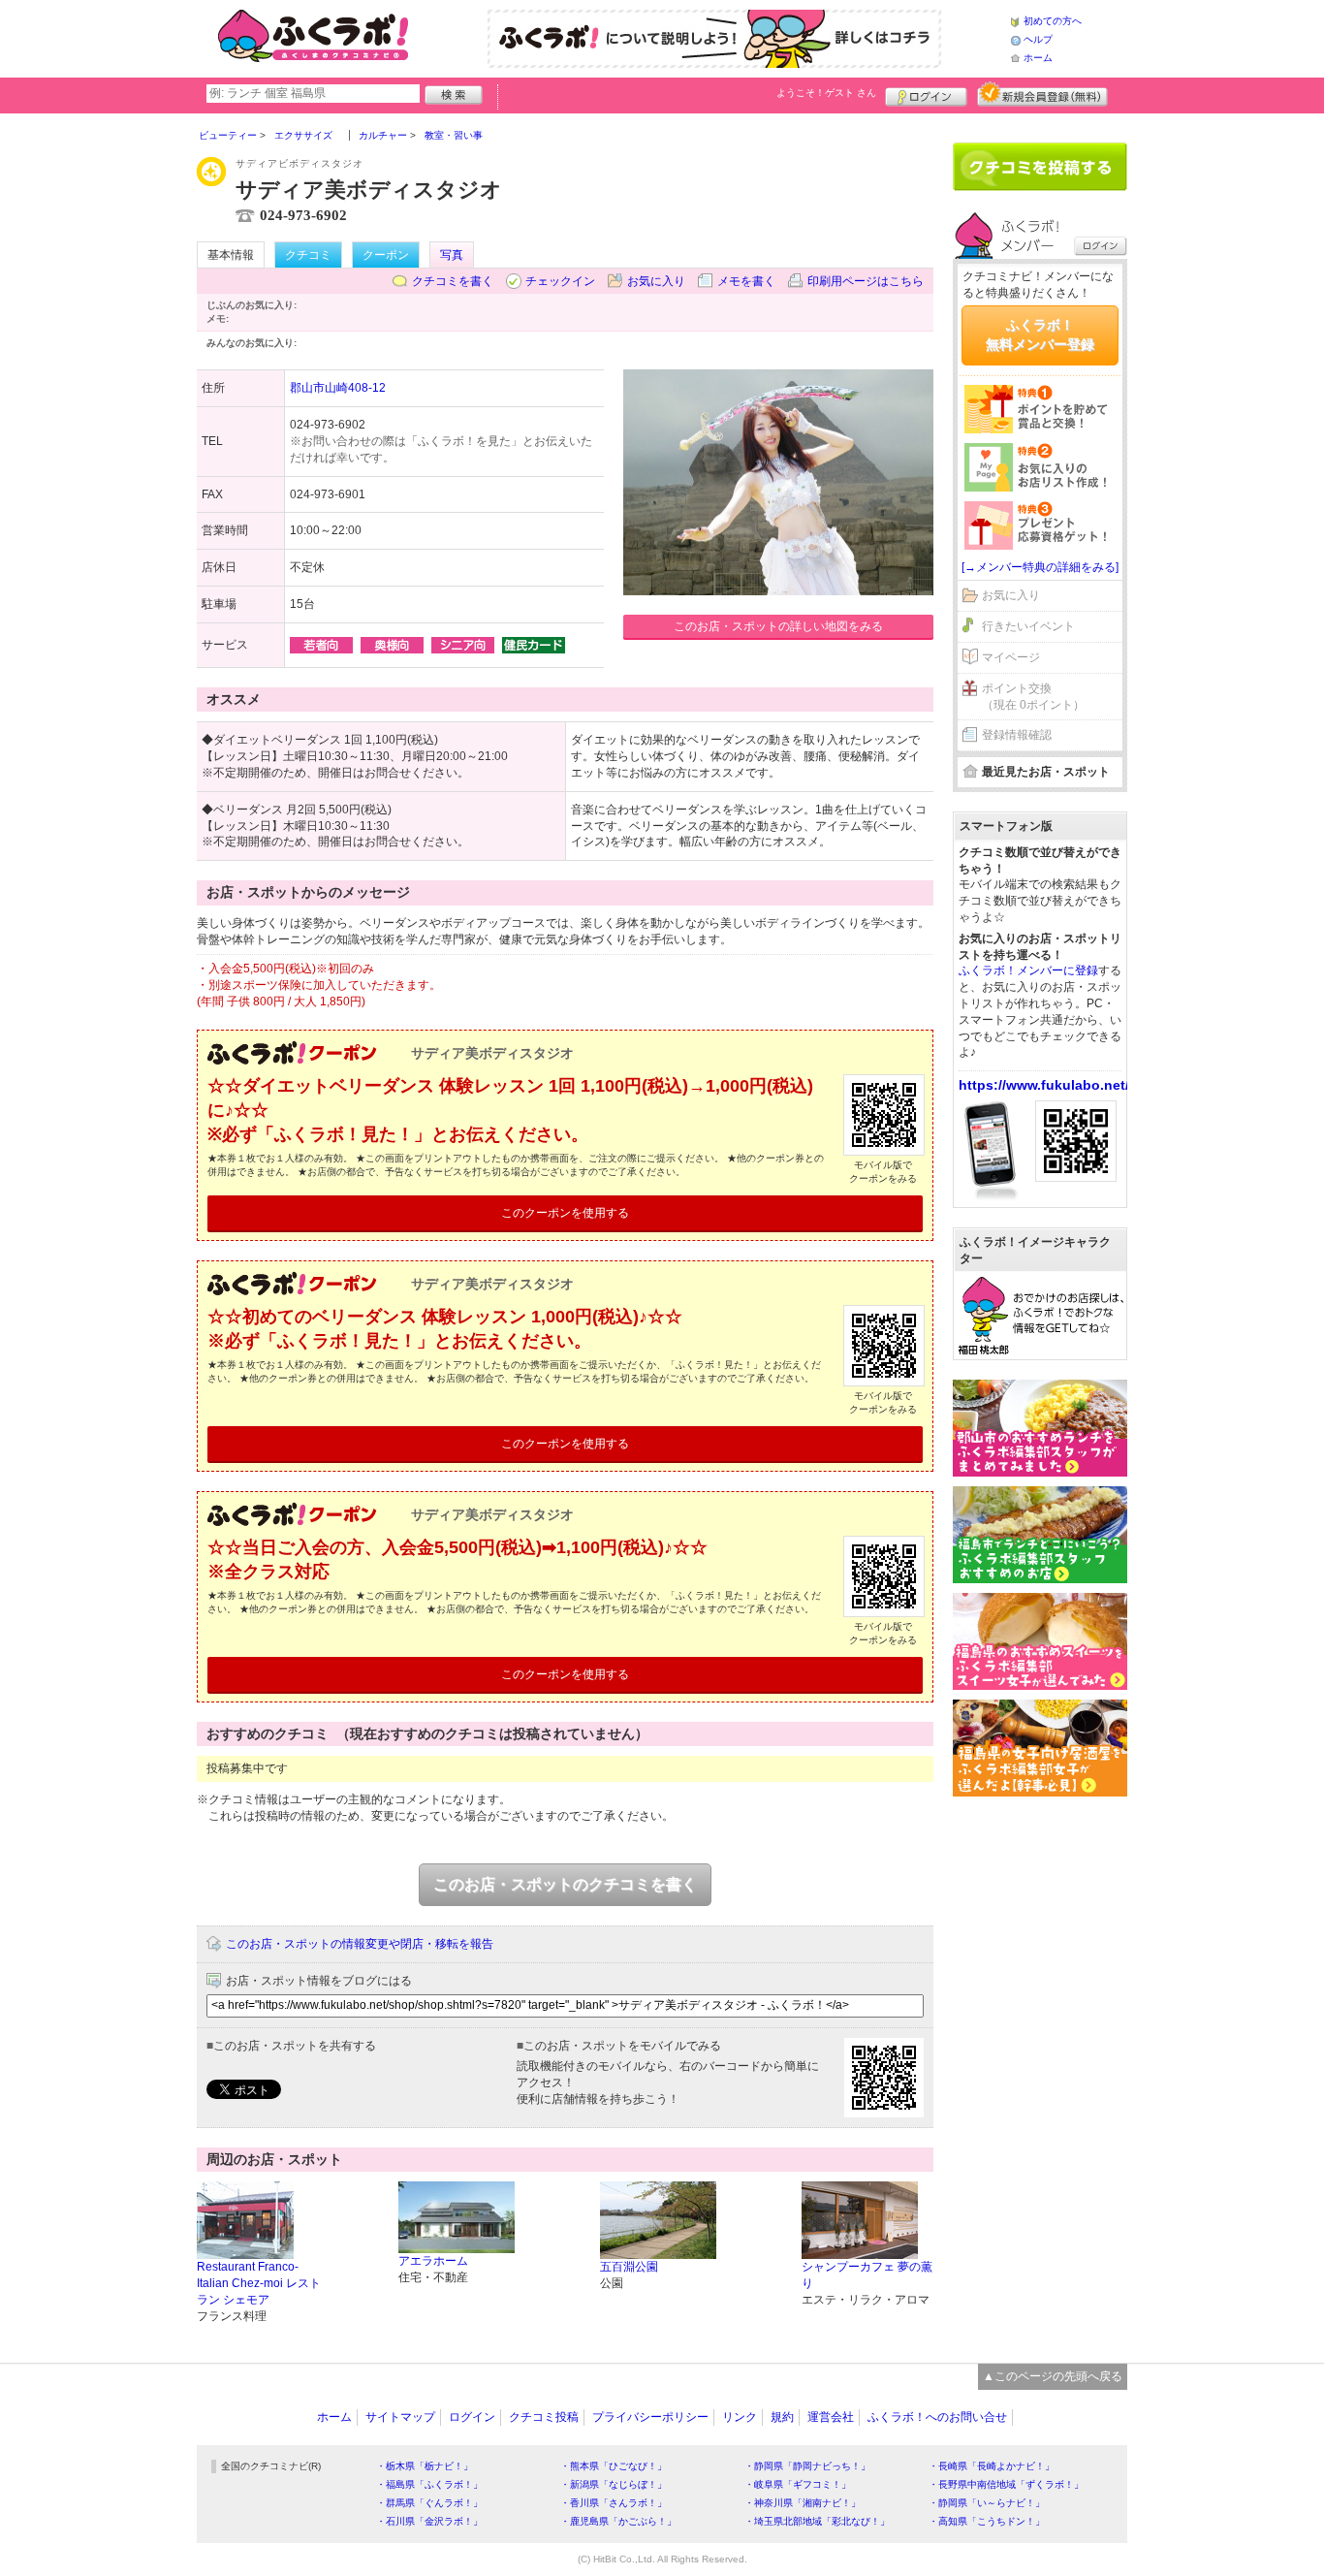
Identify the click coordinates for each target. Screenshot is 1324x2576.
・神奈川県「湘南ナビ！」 (803, 2503)
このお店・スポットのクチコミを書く (565, 1884)
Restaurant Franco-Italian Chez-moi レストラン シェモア (259, 2283)
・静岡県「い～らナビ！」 (987, 2503)
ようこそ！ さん (826, 93)
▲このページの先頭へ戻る (1053, 2376)
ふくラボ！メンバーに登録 (1028, 970)
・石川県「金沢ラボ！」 (429, 2521)
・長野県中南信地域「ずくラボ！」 (1006, 2484)
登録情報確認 (1017, 735)
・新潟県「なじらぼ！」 (614, 2484)
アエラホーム (433, 2261)
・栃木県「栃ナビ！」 (425, 2466)
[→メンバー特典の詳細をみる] (1040, 567)
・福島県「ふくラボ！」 (429, 2484)
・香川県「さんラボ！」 (614, 2503)
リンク (740, 2417)
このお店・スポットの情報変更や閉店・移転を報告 (360, 1944)
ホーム (1038, 58)
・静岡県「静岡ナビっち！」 (807, 2466)
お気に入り (656, 281)
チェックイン (560, 281)
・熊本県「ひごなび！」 (614, 2466)
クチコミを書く (453, 281)
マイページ (1011, 657)
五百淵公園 (629, 2267)
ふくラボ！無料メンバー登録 (1040, 334)
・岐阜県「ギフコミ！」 (798, 2484)
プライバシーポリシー (650, 2417)
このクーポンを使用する (565, 1213)
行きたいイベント (1028, 626)
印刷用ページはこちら (866, 281)
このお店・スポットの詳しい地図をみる (778, 626)
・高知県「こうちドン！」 (987, 2521)
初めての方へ (1053, 21)
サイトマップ (400, 2417)
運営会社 (831, 2417)
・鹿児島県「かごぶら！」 (618, 2521)
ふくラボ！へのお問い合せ (937, 2417)
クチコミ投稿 (544, 2417)
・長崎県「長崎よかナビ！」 (992, 2466)
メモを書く (746, 281)
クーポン (386, 255)
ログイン (926, 94)
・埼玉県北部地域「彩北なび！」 (817, 2521)
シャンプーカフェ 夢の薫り (867, 2275)
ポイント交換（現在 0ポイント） (1033, 697)
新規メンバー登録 (1042, 94)
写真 (452, 255)
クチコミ (308, 255)
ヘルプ (1038, 39)
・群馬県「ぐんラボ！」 (429, 2503)
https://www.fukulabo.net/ (1044, 1085)
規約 (782, 2417)
